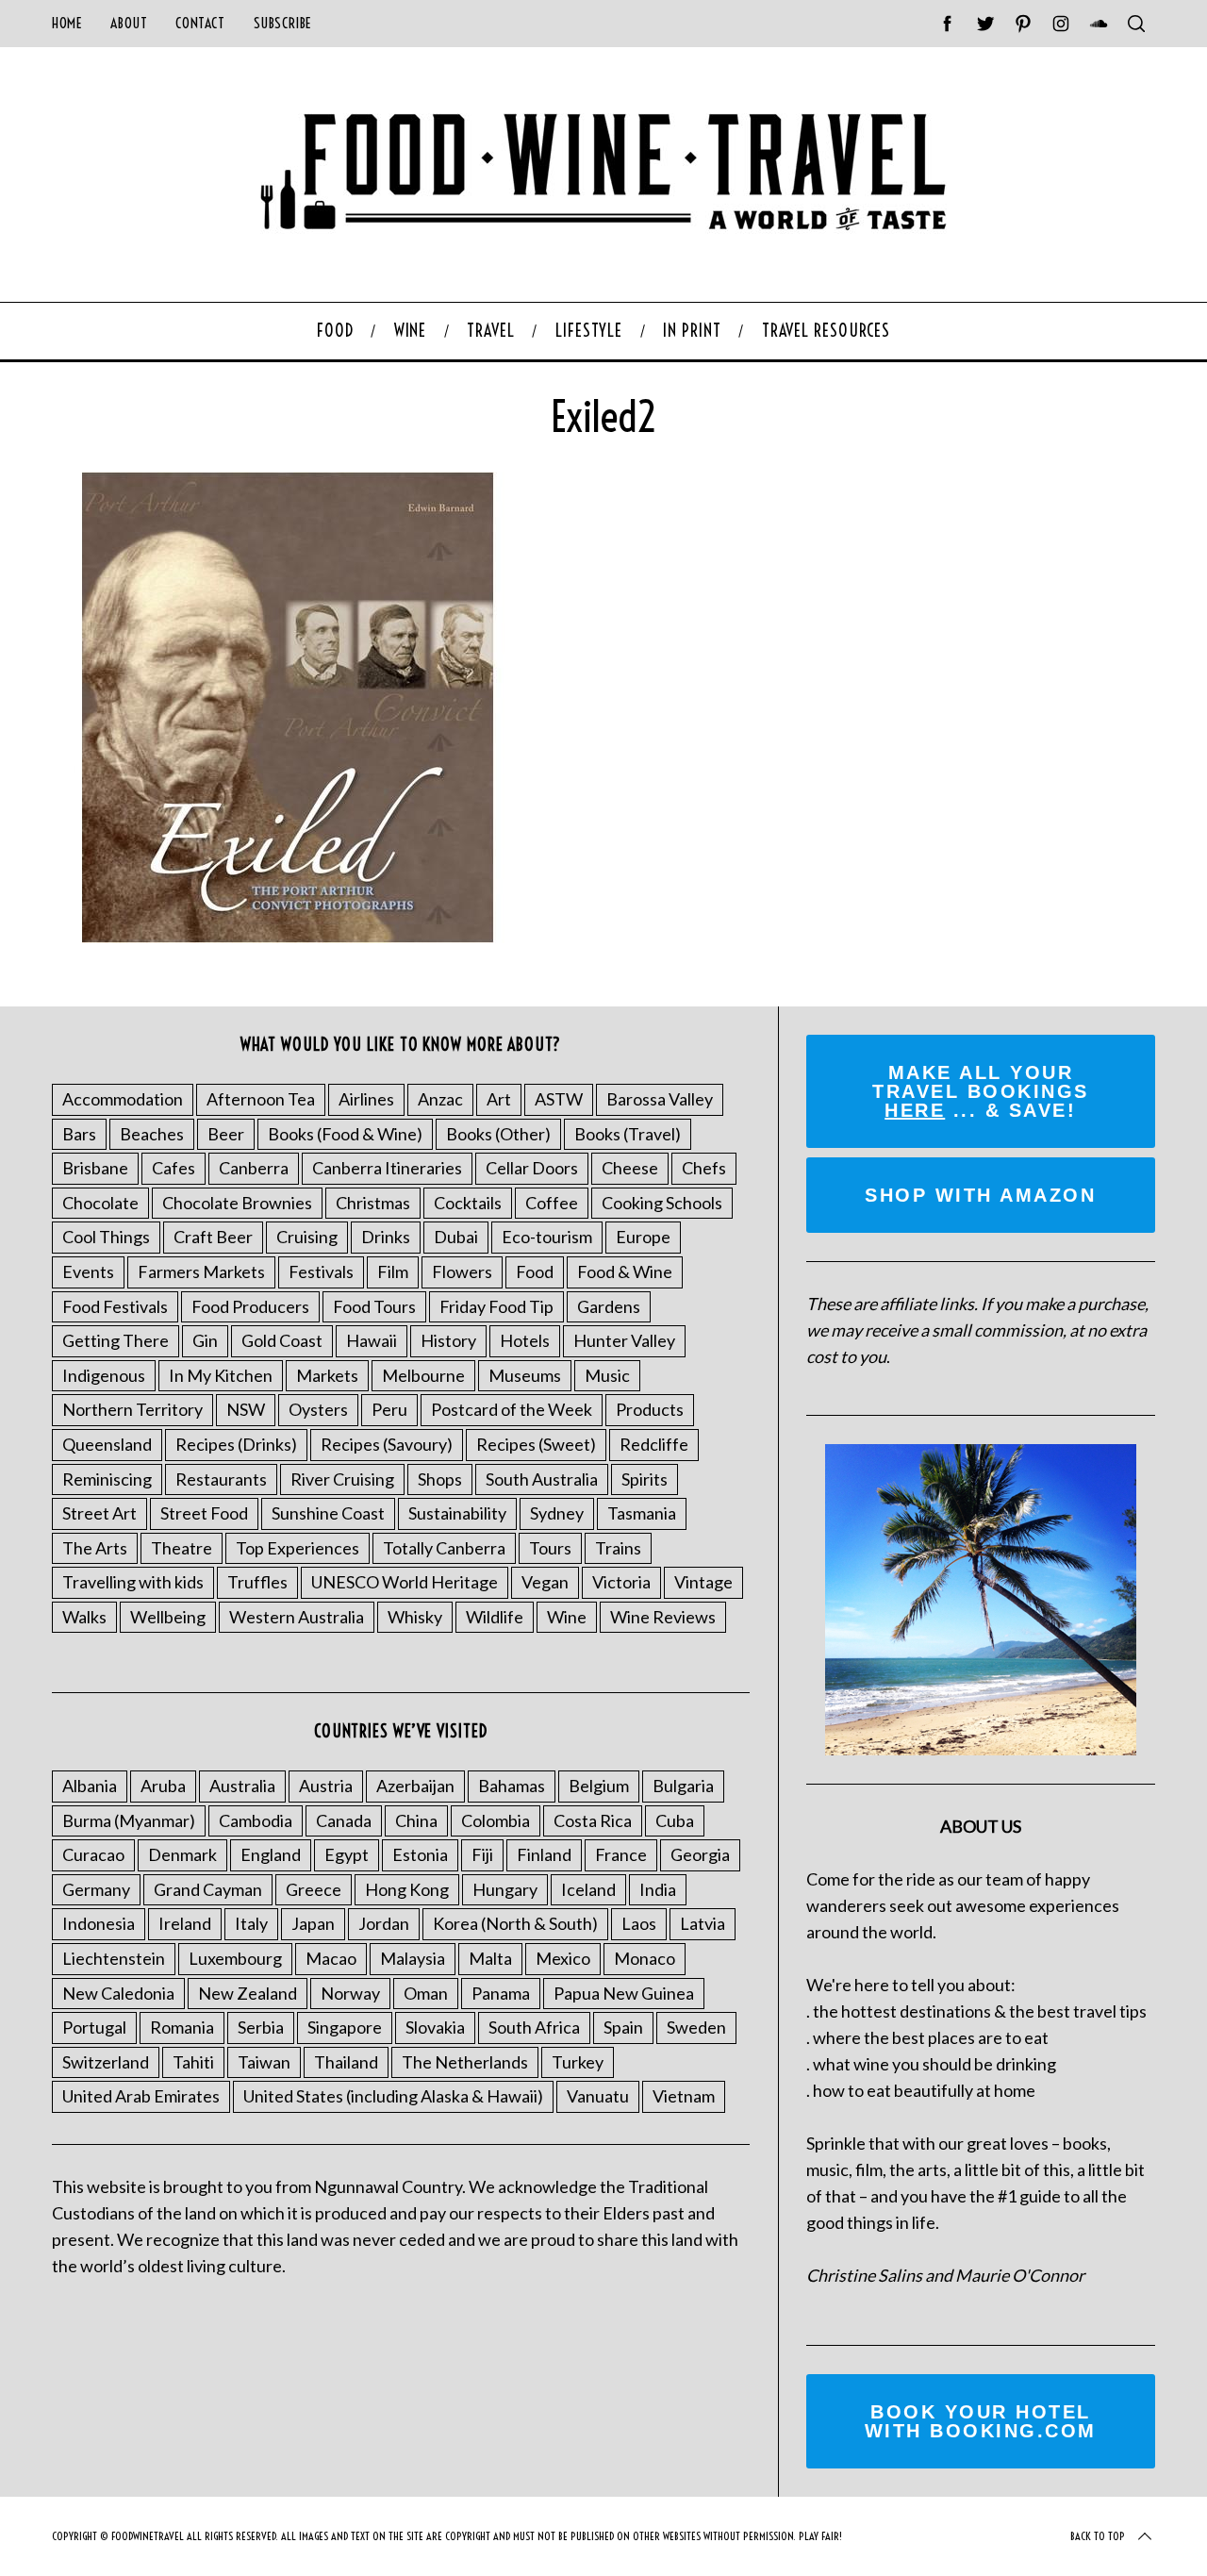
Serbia (261, 2027)
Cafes (174, 1168)
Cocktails (468, 1203)
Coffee (552, 1203)
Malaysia (413, 1958)
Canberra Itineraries (387, 1168)
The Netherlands (465, 2062)
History (448, 1340)
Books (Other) (498, 1134)
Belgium (599, 1786)
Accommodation (123, 1099)
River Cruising (342, 1479)
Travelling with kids (133, 1582)
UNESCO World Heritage (405, 1582)
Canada (344, 1820)
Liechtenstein (114, 1958)
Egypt (347, 1854)
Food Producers (250, 1306)
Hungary (505, 1889)
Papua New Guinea (624, 1993)
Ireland (185, 1923)
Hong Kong (407, 1889)
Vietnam (684, 2096)
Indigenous (104, 1375)
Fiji (482, 1854)
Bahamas (512, 1786)
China (416, 1820)
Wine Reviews (663, 1617)
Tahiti (193, 2062)
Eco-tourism (547, 1237)
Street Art (99, 1513)
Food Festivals (115, 1306)
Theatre (182, 1548)
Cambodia (256, 1820)
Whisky (415, 1617)
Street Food (204, 1513)
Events (88, 1271)
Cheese (630, 1168)
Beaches (152, 1134)
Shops (440, 1479)
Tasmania (642, 1513)
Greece (314, 1889)
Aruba (163, 1786)
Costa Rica (593, 1820)
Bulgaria (683, 1786)
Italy (251, 1923)
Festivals (321, 1271)
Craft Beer (213, 1237)
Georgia (700, 1854)
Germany (96, 1889)
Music (607, 1375)
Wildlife (495, 1617)
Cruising (307, 1237)
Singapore (345, 2027)
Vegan (545, 1582)
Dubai (456, 1237)
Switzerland (106, 2062)
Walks (84, 1617)
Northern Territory (132, 1409)
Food (535, 1271)
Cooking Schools (662, 1203)
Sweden (696, 2027)
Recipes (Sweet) (536, 1444)
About (129, 23)
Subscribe (283, 23)
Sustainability (457, 1513)
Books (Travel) (628, 1134)
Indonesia (99, 1923)
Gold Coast (282, 1340)
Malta (490, 1958)
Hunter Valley (624, 1340)
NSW (246, 1409)
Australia (242, 1786)
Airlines (366, 1099)
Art (499, 1099)
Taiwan (264, 2062)
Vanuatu (598, 2096)
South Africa (534, 2027)
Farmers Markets (201, 1271)
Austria (326, 1786)
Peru (389, 1409)
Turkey (578, 2062)
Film (393, 1271)
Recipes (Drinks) (236, 1444)
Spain (623, 2027)
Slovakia (435, 2027)
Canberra (254, 1168)
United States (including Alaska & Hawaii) (393, 2096)
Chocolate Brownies (237, 1203)
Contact (200, 23)
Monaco (645, 1958)
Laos (639, 1923)
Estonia (420, 1854)
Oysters (318, 1409)
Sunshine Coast (328, 1513)
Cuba (675, 1820)
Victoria (621, 1582)
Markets (327, 1375)
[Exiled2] (288, 937)
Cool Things (106, 1237)
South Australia (542, 1479)
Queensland (107, 1444)
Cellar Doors (532, 1168)
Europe (643, 1237)
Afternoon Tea (261, 1099)
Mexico (563, 1958)
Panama (501, 1993)
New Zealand (248, 1993)
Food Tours (374, 1306)
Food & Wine (625, 1271)
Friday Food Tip (496, 1306)
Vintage (703, 1582)
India (658, 1889)
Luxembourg (235, 1958)
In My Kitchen (221, 1375)
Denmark (182, 1854)
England (271, 1854)
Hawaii (372, 1340)
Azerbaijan (415, 1786)
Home (67, 23)
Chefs (704, 1168)
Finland (544, 1854)
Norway (350, 1993)
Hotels (525, 1340)
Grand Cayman (208, 1889)
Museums (525, 1375)
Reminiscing (107, 1479)
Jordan (384, 1923)
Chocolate (100, 1203)
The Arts (95, 1548)
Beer (226, 1134)
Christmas (373, 1203)
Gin (205, 1340)
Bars (79, 1134)
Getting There (116, 1340)
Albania (90, 1786)
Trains (618, 1548)
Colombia (496, 1820)
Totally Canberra (444, 1548)
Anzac (440, 1099)
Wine (567, 1617)
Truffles (257, 1582)
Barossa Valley (660, 1099)
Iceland (588, 1889)
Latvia (703, 1923)
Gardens (609, 1306)
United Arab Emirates (141, 2096)
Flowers (462, 1271)
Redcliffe (654, 1444)
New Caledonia (118, 1993)
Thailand (346, 2062)
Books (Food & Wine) (345, 1134)
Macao (331, 1958)
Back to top (1098, 2536)
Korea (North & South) (515, 1923)
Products (650, 1409)
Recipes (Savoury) (387, 1444)
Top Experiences (298, 1548)
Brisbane (95, 1168)
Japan (313, 1923)
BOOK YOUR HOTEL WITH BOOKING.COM (981, 2421)
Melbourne (423, 1375)
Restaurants (221, 1479)
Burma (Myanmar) (129, 1820)
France (621, 1854)
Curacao (93, 1854)
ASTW (559, 1099)
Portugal (94, 2027)
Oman (426, 1993)
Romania (182, 2027)
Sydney (557, 1513)
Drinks (386, 1237)
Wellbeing (168, 1617)
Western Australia (297, 1617)
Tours (550, 1548)
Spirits (645, 1479)
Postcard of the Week (512, 1409)
